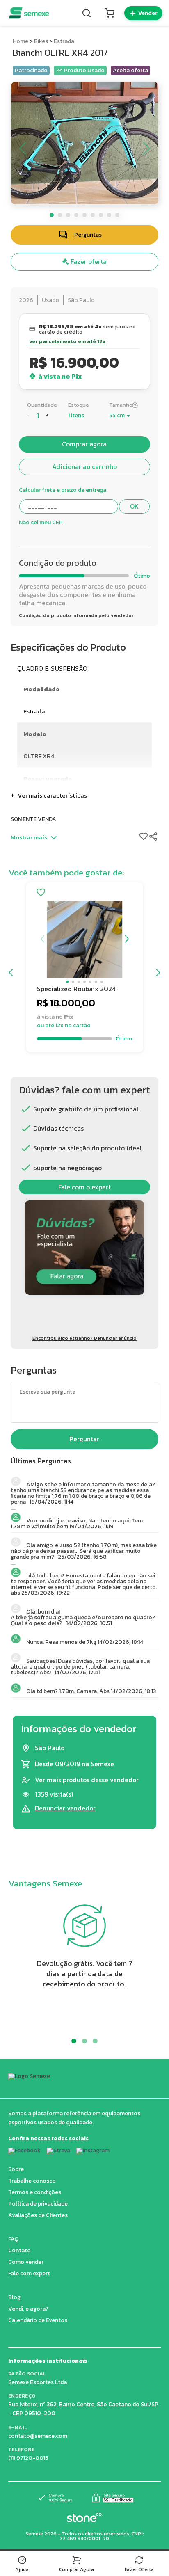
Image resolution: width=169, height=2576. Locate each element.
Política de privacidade (38, 2204)
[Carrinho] (110, 13)
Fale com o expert (84, 1187)
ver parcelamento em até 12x (67, 342)
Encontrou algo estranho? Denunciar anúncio (84, 1338)
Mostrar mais (29, 837)
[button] (67, 982)
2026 (26, 300)
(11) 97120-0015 (28, 2458)
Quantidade (42, 405)
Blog (14, 2297)
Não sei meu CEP (41, 523)
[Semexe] (29, 13)
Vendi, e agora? (28, 2309)
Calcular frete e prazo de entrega (63, 490)
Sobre (16, 2169)
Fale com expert (29, 2273)
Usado (50, 300)
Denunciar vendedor (65, 1808)
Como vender (26, 2262)
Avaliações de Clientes (38, 2215)
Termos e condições (35, 2192)
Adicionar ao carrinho (84, 467)
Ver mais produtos (62, 1780)
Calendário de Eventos (38, 2320)
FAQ (13, 2239)
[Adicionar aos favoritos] (41, 893)
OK (134, 506)
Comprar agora (84, 444)
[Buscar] (87, 13)
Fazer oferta (88, 262)
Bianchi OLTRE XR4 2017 (60, 53)
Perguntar (84, 1439)
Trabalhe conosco (32, 2181)
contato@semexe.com (38, 2436)
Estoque (79, 405)
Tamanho (121, 405)
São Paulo (81, 300)
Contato (19, 2250)
